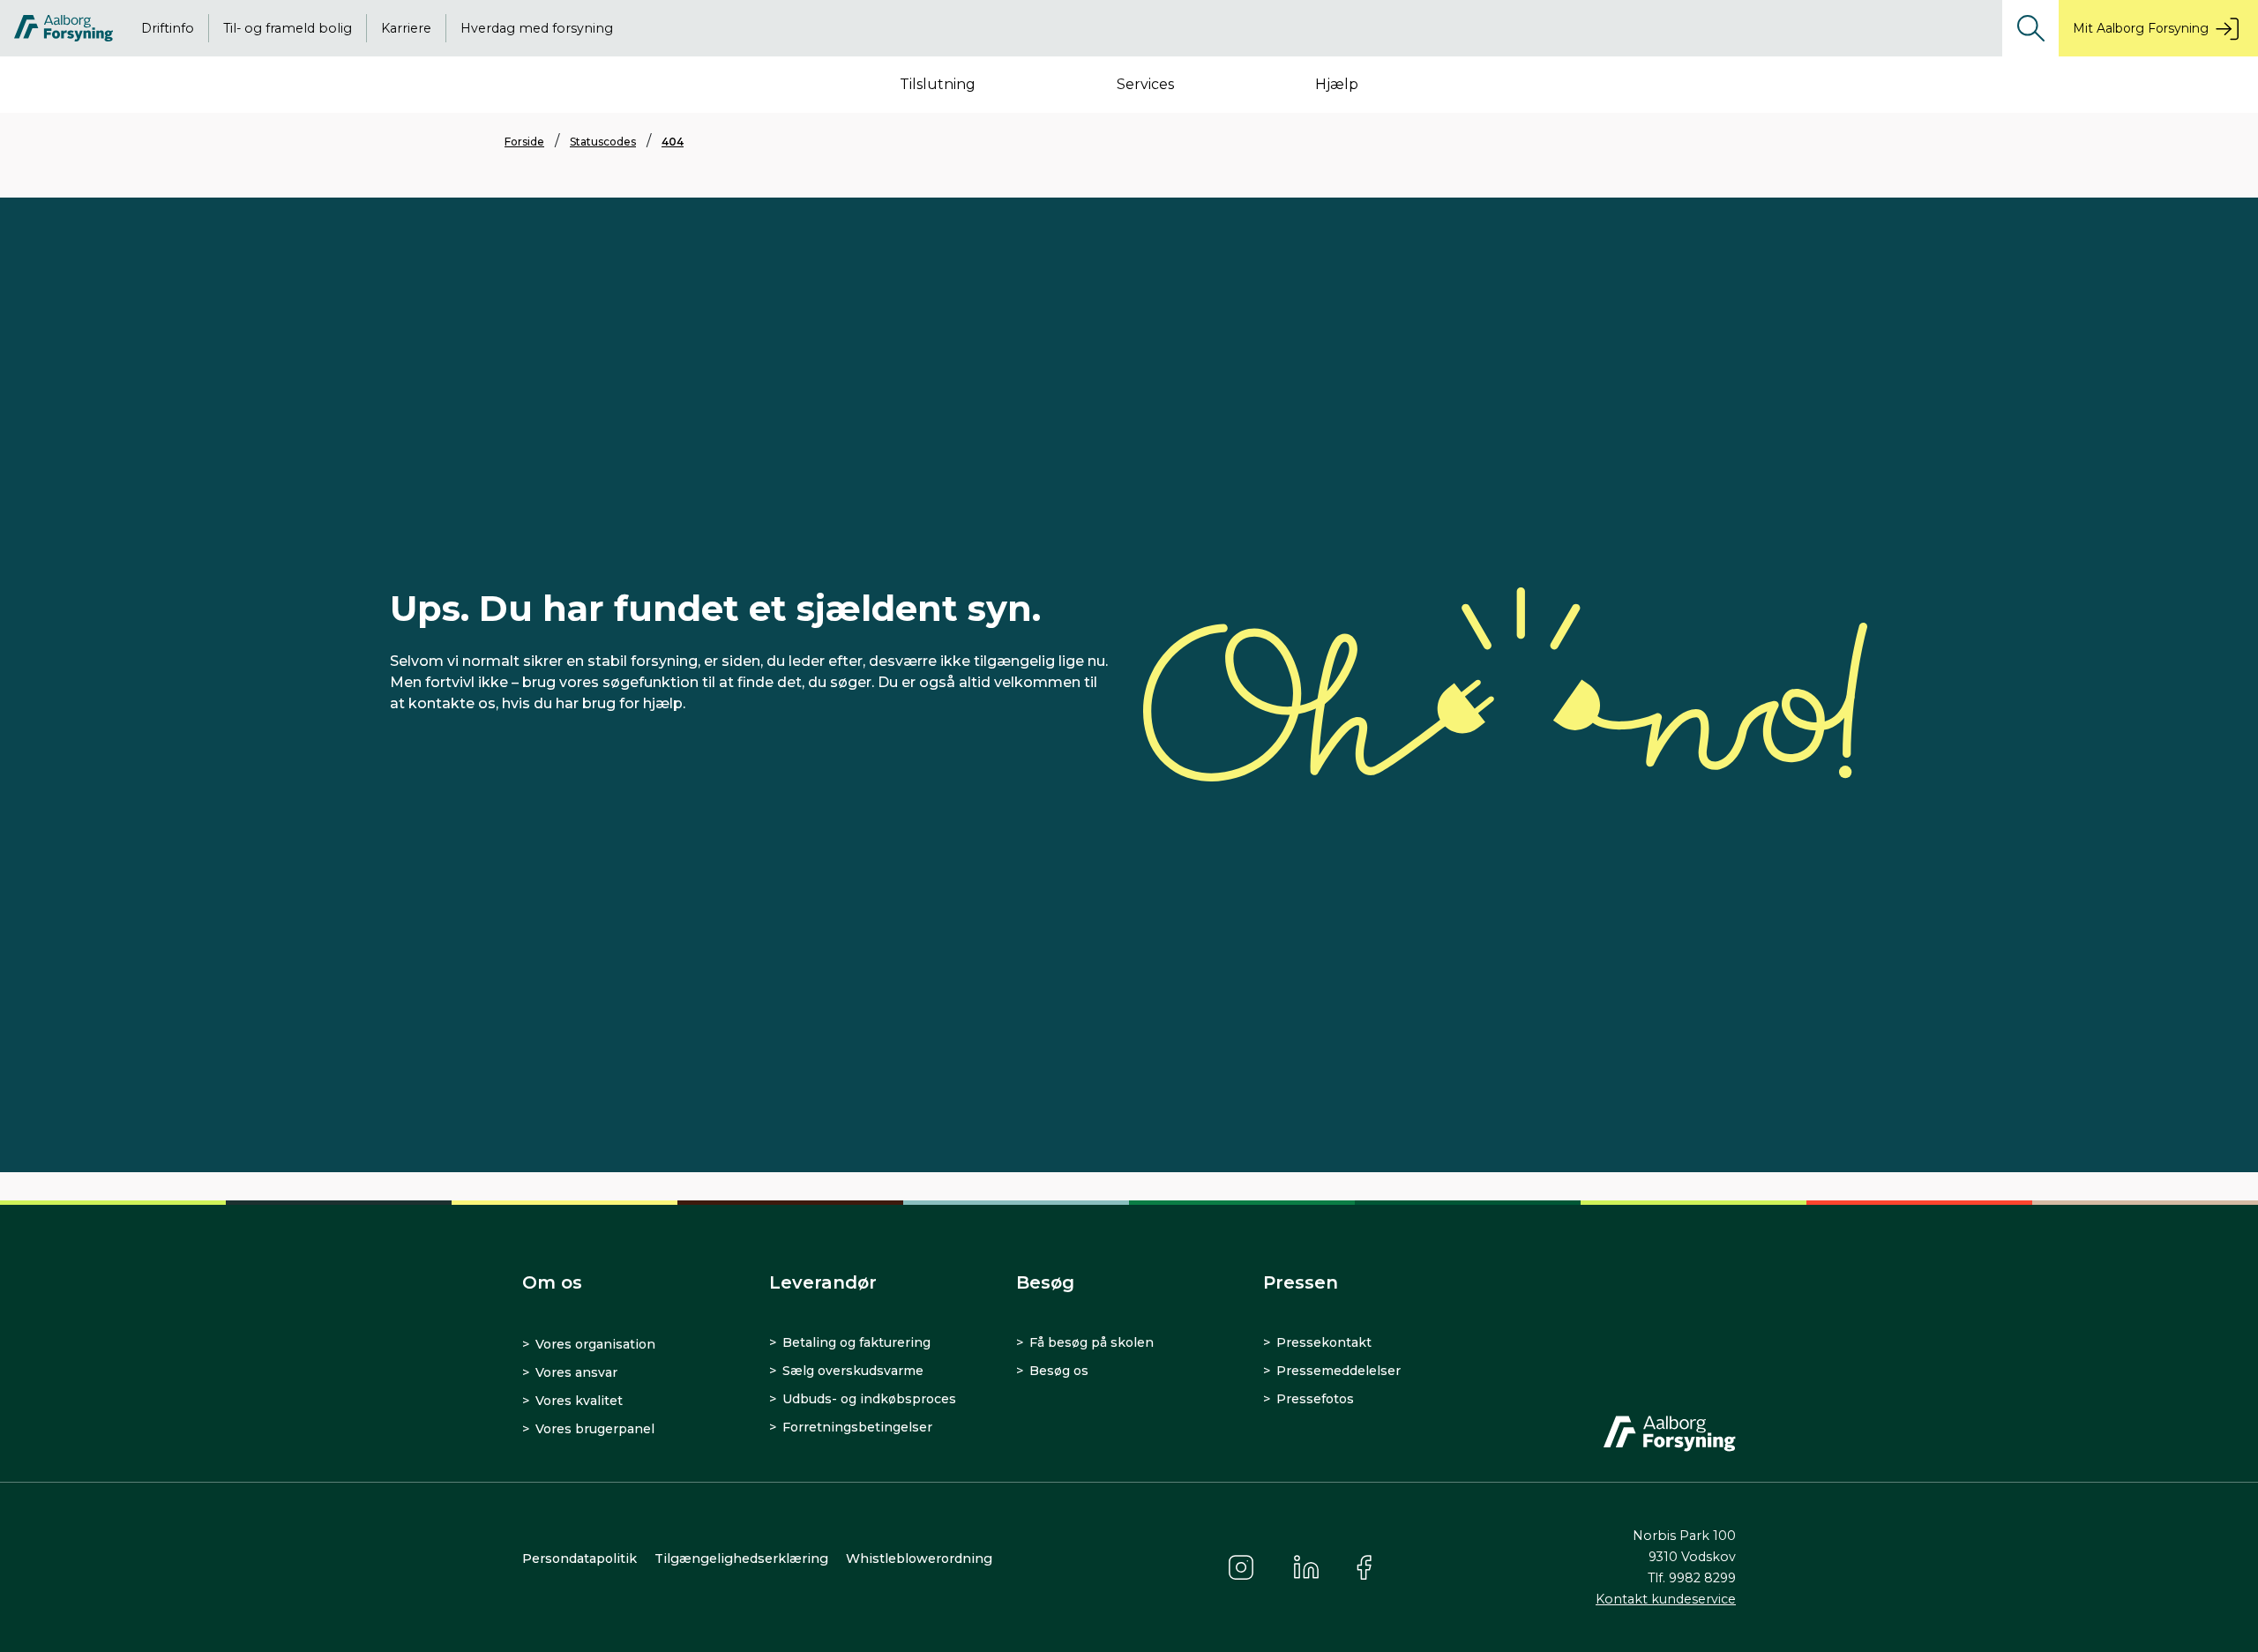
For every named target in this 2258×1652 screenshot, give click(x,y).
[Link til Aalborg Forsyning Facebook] (1366, 1567)
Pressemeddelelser (1338, 1371)
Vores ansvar (576, 1372)
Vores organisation (595, 1344)
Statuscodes (603, 142)
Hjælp (1337, 84)
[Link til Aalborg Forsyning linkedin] (1306, 1567)
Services (1145, 84)
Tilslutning (938, 84)
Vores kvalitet (579, 1401)
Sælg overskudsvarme (853, 1371)
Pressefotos (1315, 1399)
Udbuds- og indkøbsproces (869, 1399)
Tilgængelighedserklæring (741, 1559)
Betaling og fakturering (856, 1342)
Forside (524, 142)
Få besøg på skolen (1092, 1342)
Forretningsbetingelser (857, 1427)
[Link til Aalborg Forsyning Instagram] (1241, 1567)
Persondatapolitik (579, 1559)
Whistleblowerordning (919, 1559)
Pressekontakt (1324, 1342)
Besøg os (1059, 1371)
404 (673, 142)
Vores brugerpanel (595, 1429)
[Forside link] (64, 28)
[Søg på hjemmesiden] (2030, 28)
